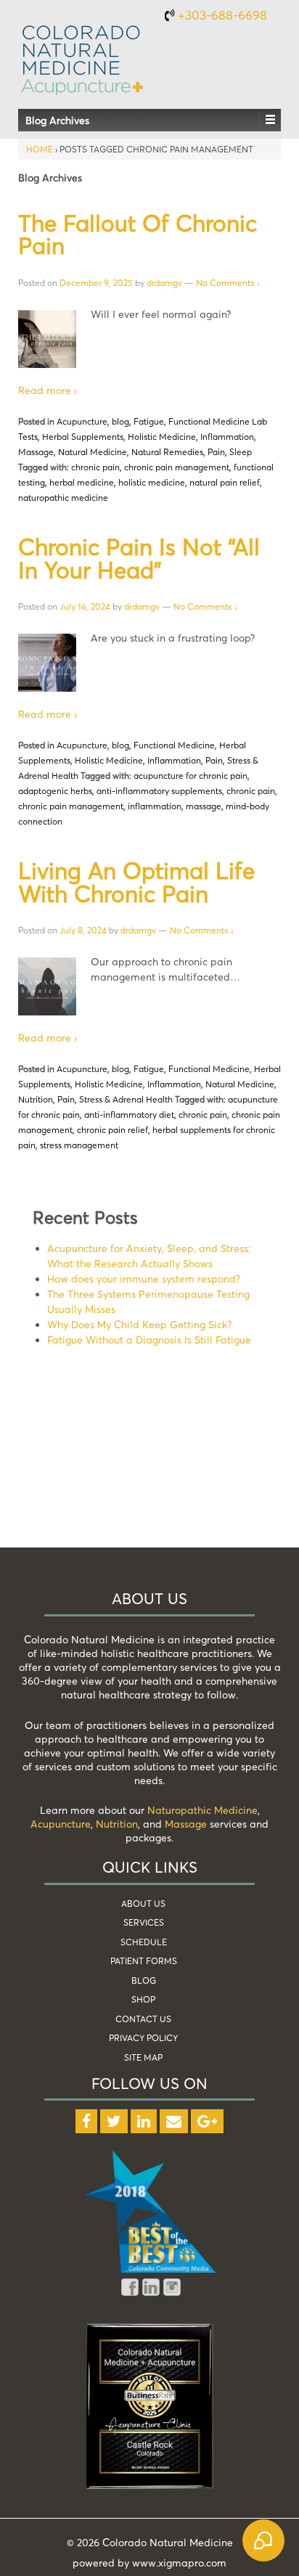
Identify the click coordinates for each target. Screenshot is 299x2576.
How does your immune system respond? (144, 1279)
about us (143, 1904)
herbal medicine (82, 482)
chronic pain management (177, 467)
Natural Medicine (93, 452)
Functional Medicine (174, 745)
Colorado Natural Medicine (166, 2542)
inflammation (155, 806)
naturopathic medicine (63, 498)
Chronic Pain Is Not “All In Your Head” (139, 558)
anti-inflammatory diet (129, 1115)
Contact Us (143, 2019)
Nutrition (36, 1099)
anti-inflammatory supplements (159, 791)
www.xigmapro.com (179, 2563)
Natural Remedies (167, 452)
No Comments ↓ (228, 283)
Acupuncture (82, 421)
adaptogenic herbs (55, 791)
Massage (36, 452)
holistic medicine (152, 482)
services (144, 1922)
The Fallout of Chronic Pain (138, 234)
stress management (79, 1145)
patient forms (144, 1961)
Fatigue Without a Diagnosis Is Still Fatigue (149, 1340)
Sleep (241, 452)
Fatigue (149, 421)
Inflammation (227, 437)
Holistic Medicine (162, 437)
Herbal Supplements (83, 437)
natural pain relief (225, 482)
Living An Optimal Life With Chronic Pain (136, 882)
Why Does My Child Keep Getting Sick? (139, 1324)
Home (40, 149)
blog (120, 421)
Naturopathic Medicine (202, 1810)
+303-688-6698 (222, 15)
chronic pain (95, 467)
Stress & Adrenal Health (126, 1099)
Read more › (48, 390)
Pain (216, 452)
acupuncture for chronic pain (191, 776)
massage (204, 806)
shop (143, 1999)
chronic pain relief (112, 1130)
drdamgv (164, 283)
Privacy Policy (143, 2038)
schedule (144, 1942)
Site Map (143, 2057)
